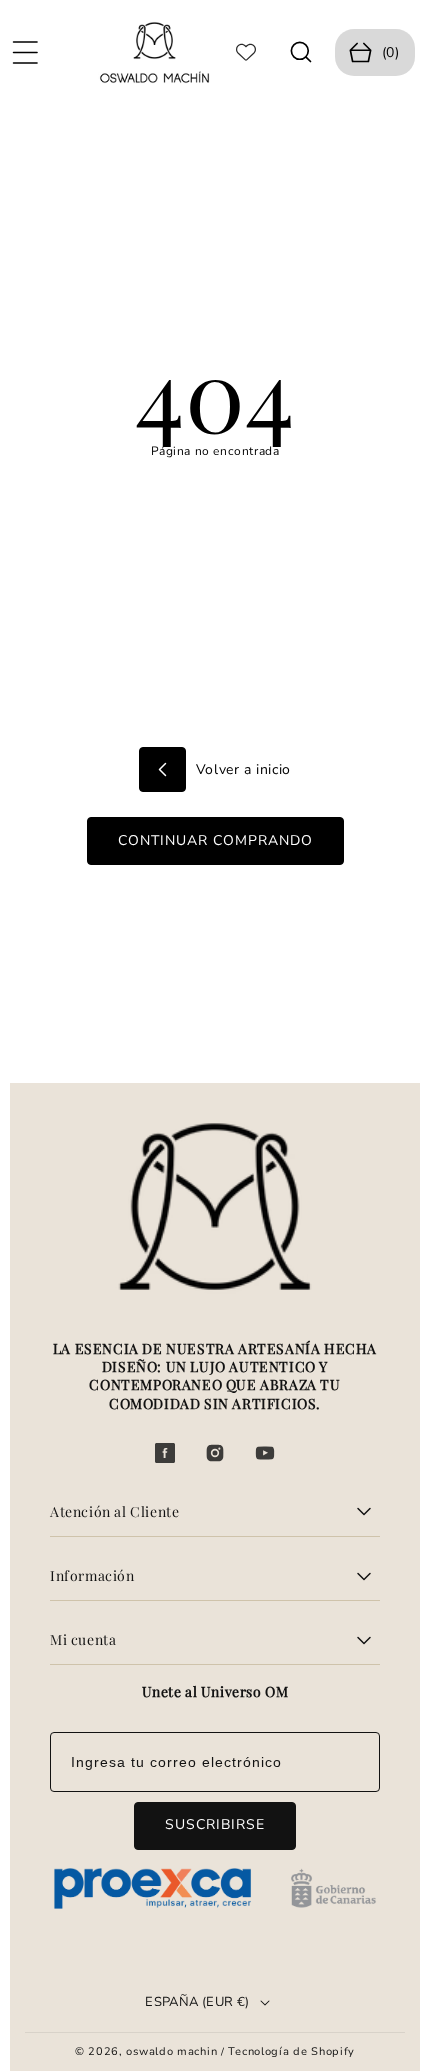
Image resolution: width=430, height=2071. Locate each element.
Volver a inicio (241, 769)
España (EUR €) (197, 2002)
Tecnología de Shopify (291, 2051)
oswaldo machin (171, 2051)
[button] (25, 52)
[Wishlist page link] (246, 52)
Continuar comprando (215, 840)
